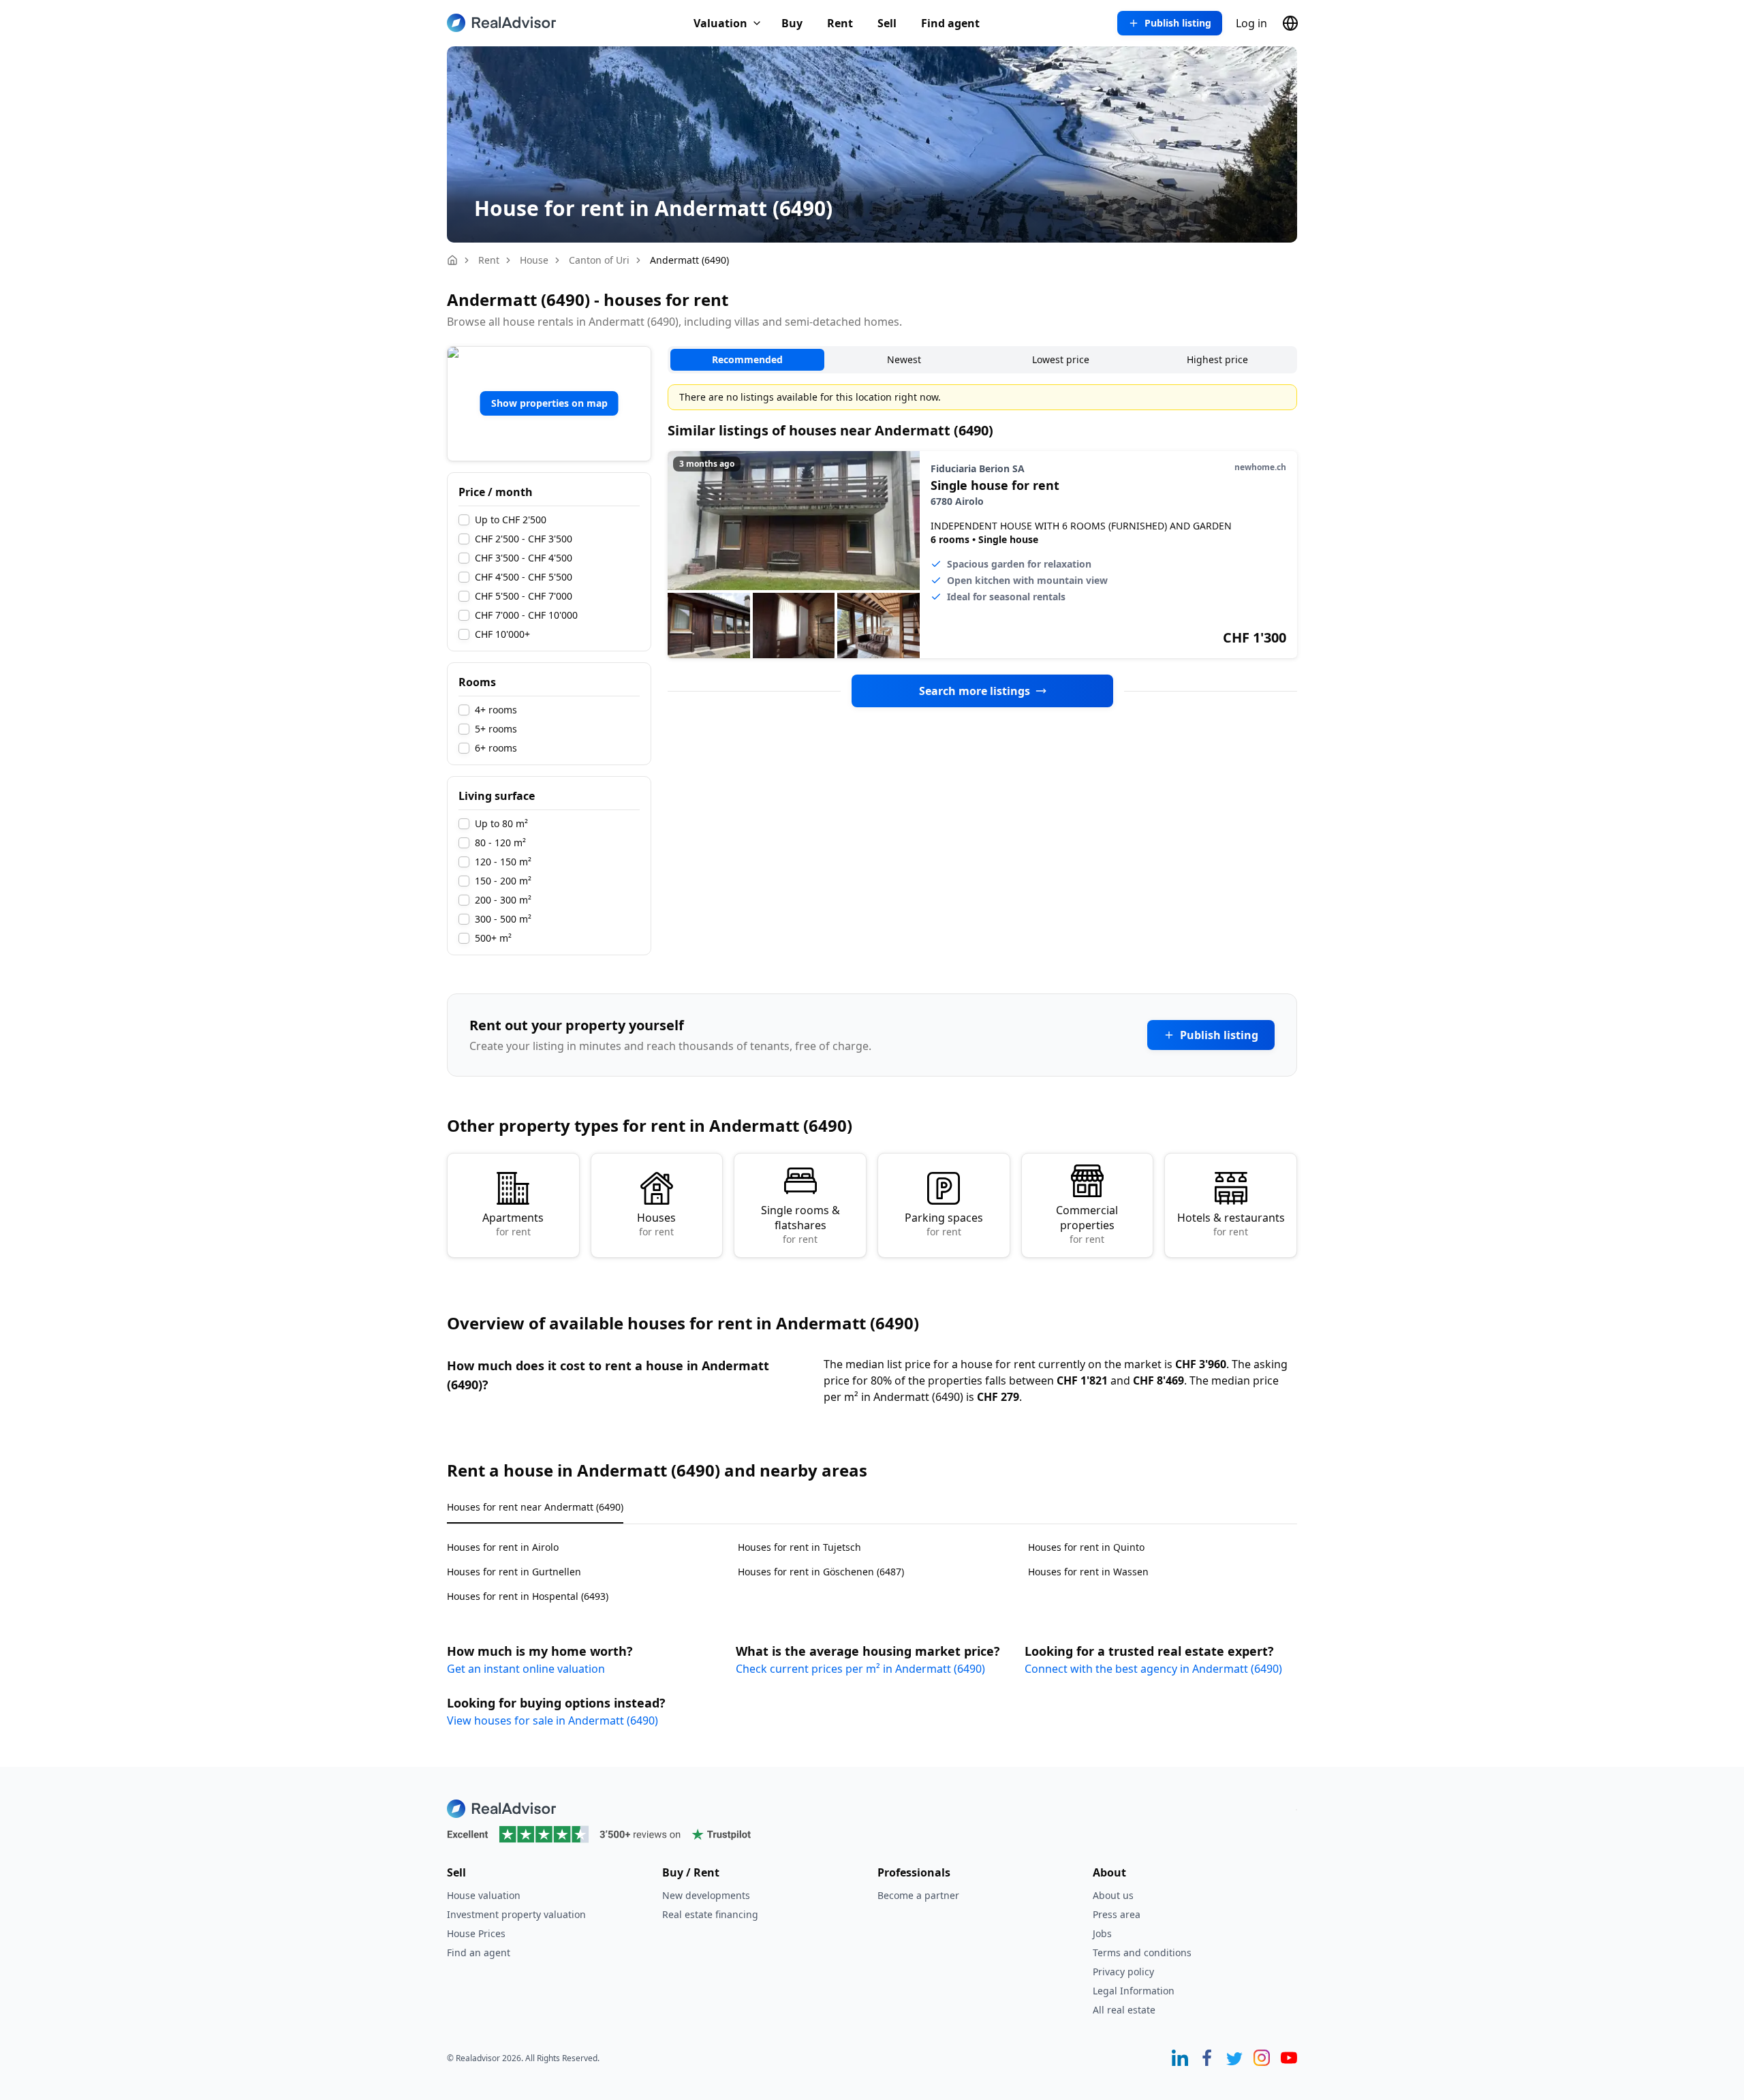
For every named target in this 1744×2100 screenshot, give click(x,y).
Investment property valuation (516, 1914)
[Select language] (1290, 23)
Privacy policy (1123, 1972)
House (534, 260)
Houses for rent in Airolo (503, 1547)
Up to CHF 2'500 (511, 520)
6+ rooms (496, 748)
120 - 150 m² (503, 862)
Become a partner (918, 1895)
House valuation (484, 1895)
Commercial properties (1087, 1224)
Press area (1117, 1914)
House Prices (476, 1933)
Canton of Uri (599, 260)
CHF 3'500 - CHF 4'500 (524, 558)
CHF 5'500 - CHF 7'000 (524, 596)
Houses (656, 1224)
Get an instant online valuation (526, 1669)
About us (1113, 1895)
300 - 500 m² (503, 919)
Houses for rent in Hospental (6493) (528, 1596)
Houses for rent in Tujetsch (799, 1547)
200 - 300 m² (503, 900)
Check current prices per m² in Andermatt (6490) (860, 1669)
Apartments (513, 1224)
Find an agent (479, 1952)
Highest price (1217, 359)
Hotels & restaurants (1231, 1224)
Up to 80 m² (501, 824)
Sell (887, 23)
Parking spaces (944, 1224)
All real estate (1124, 2010)
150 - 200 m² (503, 881)
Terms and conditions (1142, 1952)
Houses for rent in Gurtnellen (514, 1572)
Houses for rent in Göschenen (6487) (821, 1572)
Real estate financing (710, 1914)
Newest (904, 359)
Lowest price (1061, 359)
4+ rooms (496, 710)
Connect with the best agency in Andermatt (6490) (1153, 1669)
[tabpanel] (872, 1563)
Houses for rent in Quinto (1086, 1547)
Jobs (1102, 1933)
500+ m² (493, 938)
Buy (792, 23)
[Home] (452, 260)
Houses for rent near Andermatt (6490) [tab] (535, 1507)
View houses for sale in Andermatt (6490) (552, 1720)
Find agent (950, 23)
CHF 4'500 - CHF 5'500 (524, 577)
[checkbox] (464, 520)
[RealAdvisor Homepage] (501, 23)
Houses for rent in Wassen (1088, 1572)
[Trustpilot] (872, 1834)
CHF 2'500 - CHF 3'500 (524, 539)
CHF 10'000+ (502, 634)
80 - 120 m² (500, 843)
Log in (1251, 23)
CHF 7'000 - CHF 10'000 (526, 615)
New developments (706, 1895)
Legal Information (1134, 1991)
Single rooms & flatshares (800, 1224)
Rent (840, 23)
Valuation (720, 23)
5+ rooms (496, 729)
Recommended (747, 359)
